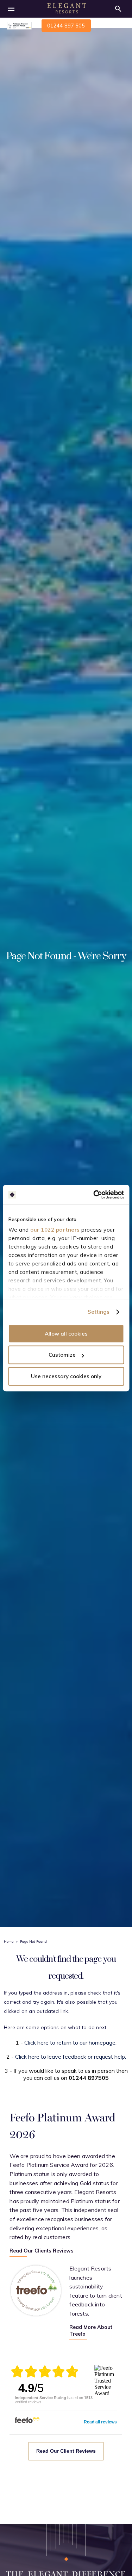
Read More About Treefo (91, 2331)
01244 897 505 (66, 26)
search (118, 9)
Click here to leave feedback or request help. (71, 2057)
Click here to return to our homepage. (70, 2042)
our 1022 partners (55, 1230)
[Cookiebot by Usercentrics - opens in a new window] (94, 1195)
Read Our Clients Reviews (42, 2251)
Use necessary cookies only (66, 1376)
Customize (62, 1355)
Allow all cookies (66, 1334)
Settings (99, 1312)
